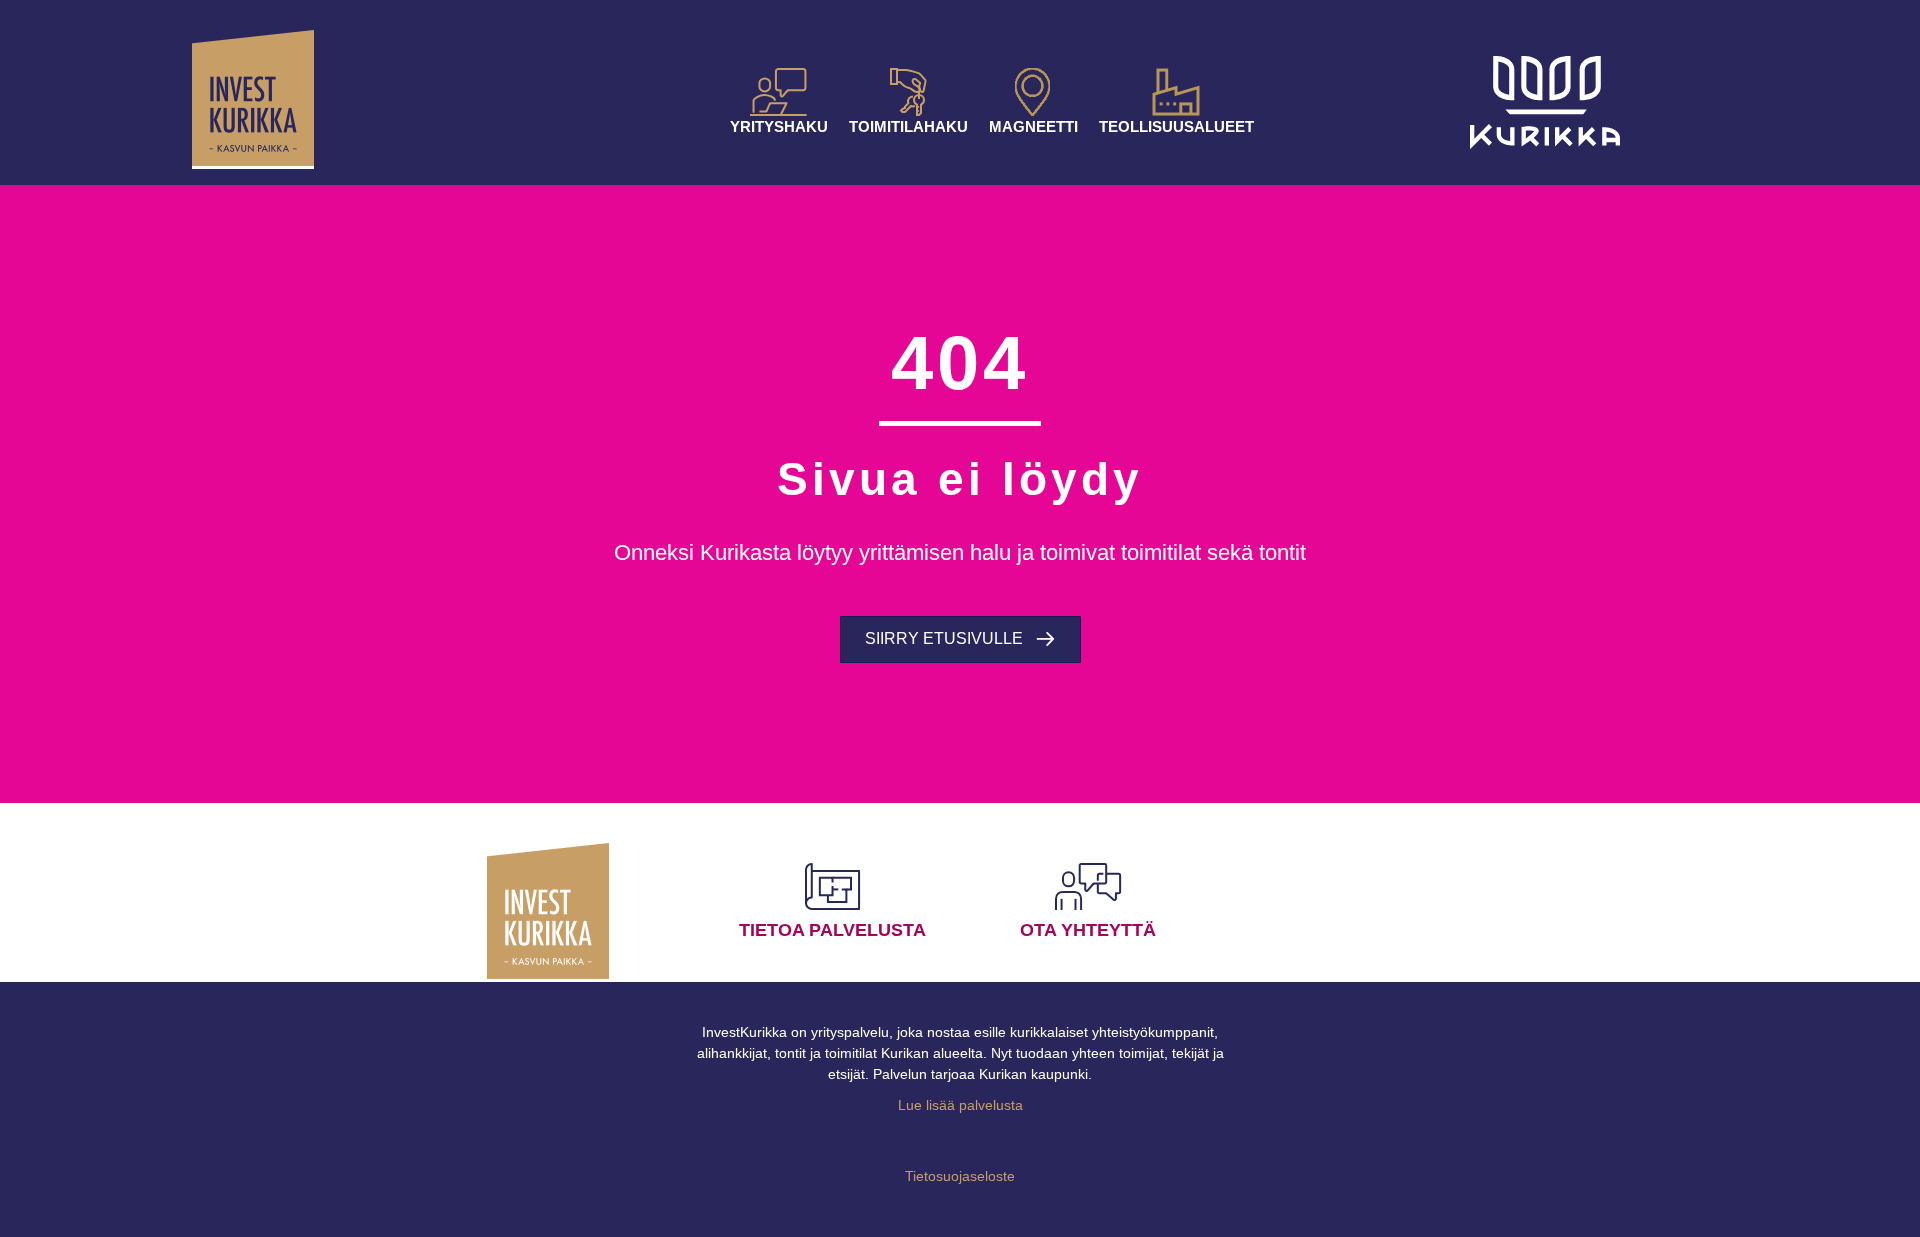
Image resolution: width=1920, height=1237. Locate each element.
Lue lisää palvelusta (960, 1105)
